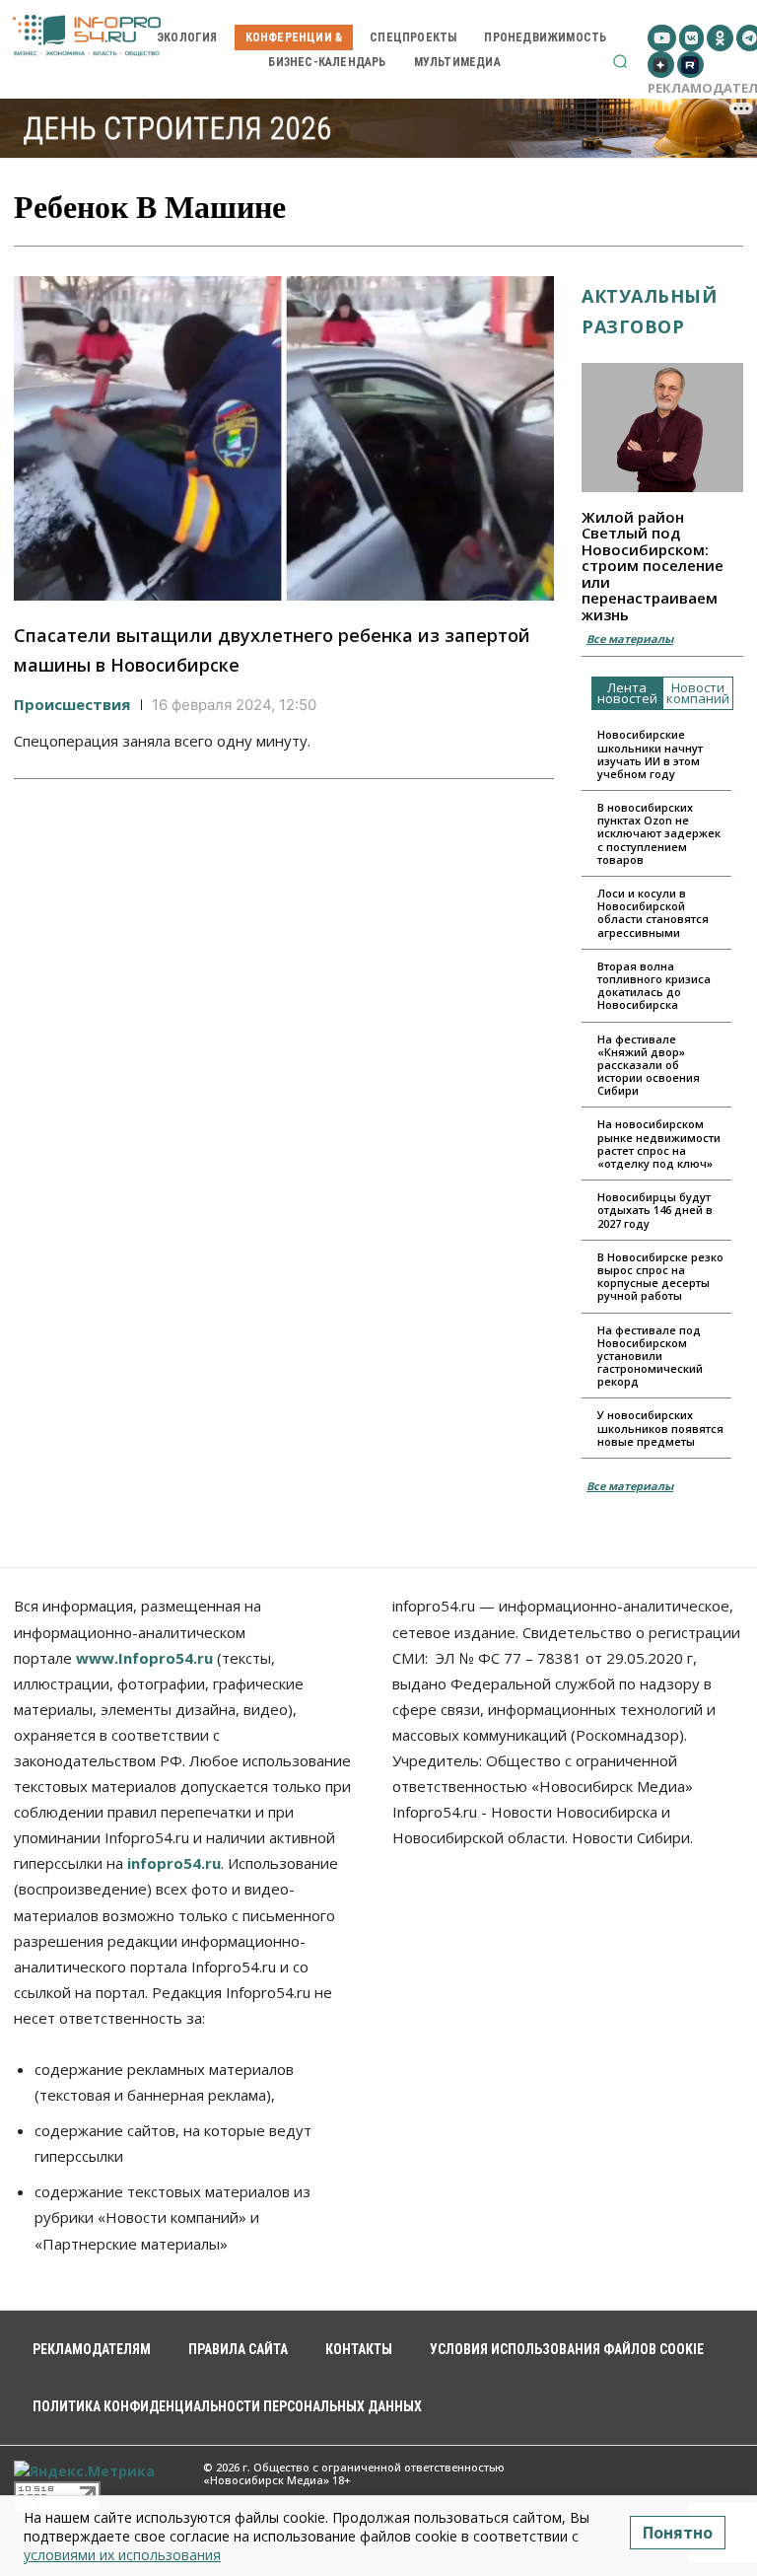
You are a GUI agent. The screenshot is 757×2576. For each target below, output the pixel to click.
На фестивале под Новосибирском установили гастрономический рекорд (650, 1356)
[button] (620, 61)
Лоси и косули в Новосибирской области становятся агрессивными (653, 913)
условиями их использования (122, 2555)
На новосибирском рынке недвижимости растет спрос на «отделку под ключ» (659, 1144)
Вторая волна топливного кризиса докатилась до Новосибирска (654, 986)
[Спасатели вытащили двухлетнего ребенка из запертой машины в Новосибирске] (284, 438)
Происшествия (72, 704)
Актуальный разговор (649, 311)
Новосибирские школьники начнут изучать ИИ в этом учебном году (650, 754)
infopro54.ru (174, 1863)
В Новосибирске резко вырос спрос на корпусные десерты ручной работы (660, 1277)
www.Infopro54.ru (144, 1658)
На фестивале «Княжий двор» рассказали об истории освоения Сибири (649, 1065)
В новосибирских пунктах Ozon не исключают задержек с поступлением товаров (659, 833)
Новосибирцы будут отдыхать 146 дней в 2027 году (655, 1210)
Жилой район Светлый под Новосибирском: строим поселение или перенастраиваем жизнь (653, 566)
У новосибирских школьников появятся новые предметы (660, 1428)
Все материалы (630, 639)
